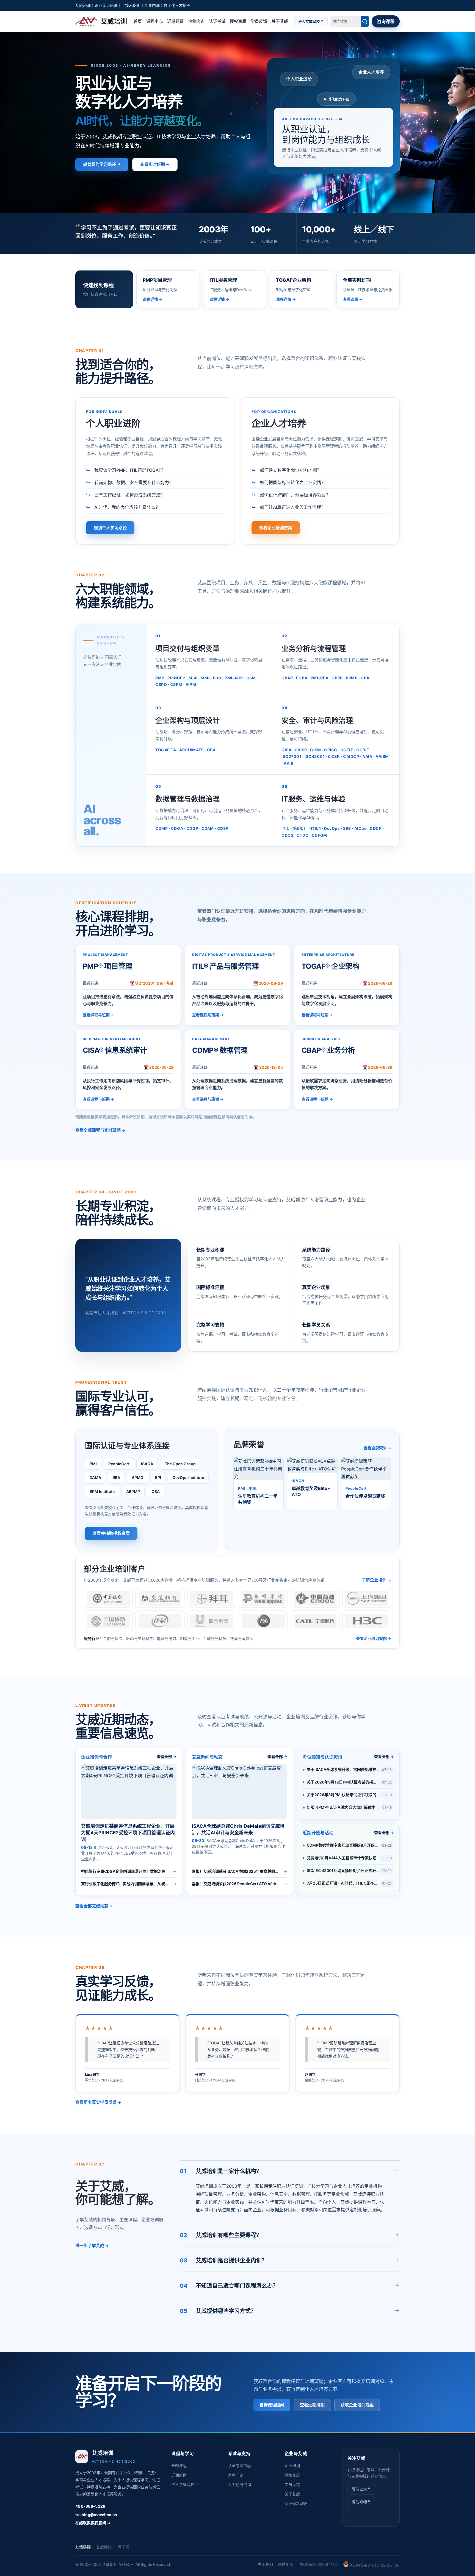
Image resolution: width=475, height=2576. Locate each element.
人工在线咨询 (239, 2484)
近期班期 (179, 2475)
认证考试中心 (239, 2465)
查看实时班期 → (155, 164)
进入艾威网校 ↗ (311, 21)
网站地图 (286, 2564)
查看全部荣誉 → (377, 1448)
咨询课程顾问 (272, 2405)
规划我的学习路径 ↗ (102, 164)
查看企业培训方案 (276, 528)
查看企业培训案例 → (374, 1638)
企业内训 (196, 21)
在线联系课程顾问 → (93, 2523)
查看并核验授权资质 (111, 1533)
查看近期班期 (312, 2405)
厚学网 (123, 2547)
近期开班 (175, 21)
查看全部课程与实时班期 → (100, 1130)
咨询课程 (386, 21)
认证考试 (217, 21)
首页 (138, 21)
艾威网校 (104, 2547)
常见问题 (236, 2475)
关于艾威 (280, 21)
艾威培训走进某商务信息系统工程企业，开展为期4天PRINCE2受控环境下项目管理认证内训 (128, 1833)
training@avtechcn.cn (96, 2515)
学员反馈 (259, 21)
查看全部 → (167, 1757)
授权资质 (238, 21)
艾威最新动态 (296, 2503)
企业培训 (292, 2465)
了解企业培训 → (376, 1580)
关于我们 (265, 2564)
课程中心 (154, 21)
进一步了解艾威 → (92, 2245)
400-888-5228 (90, 2506)
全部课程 (179, 2465)
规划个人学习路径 (110, 528)
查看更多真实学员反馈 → (98, 2102)
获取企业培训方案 (357, 2405)
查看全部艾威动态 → (94, 1906)
